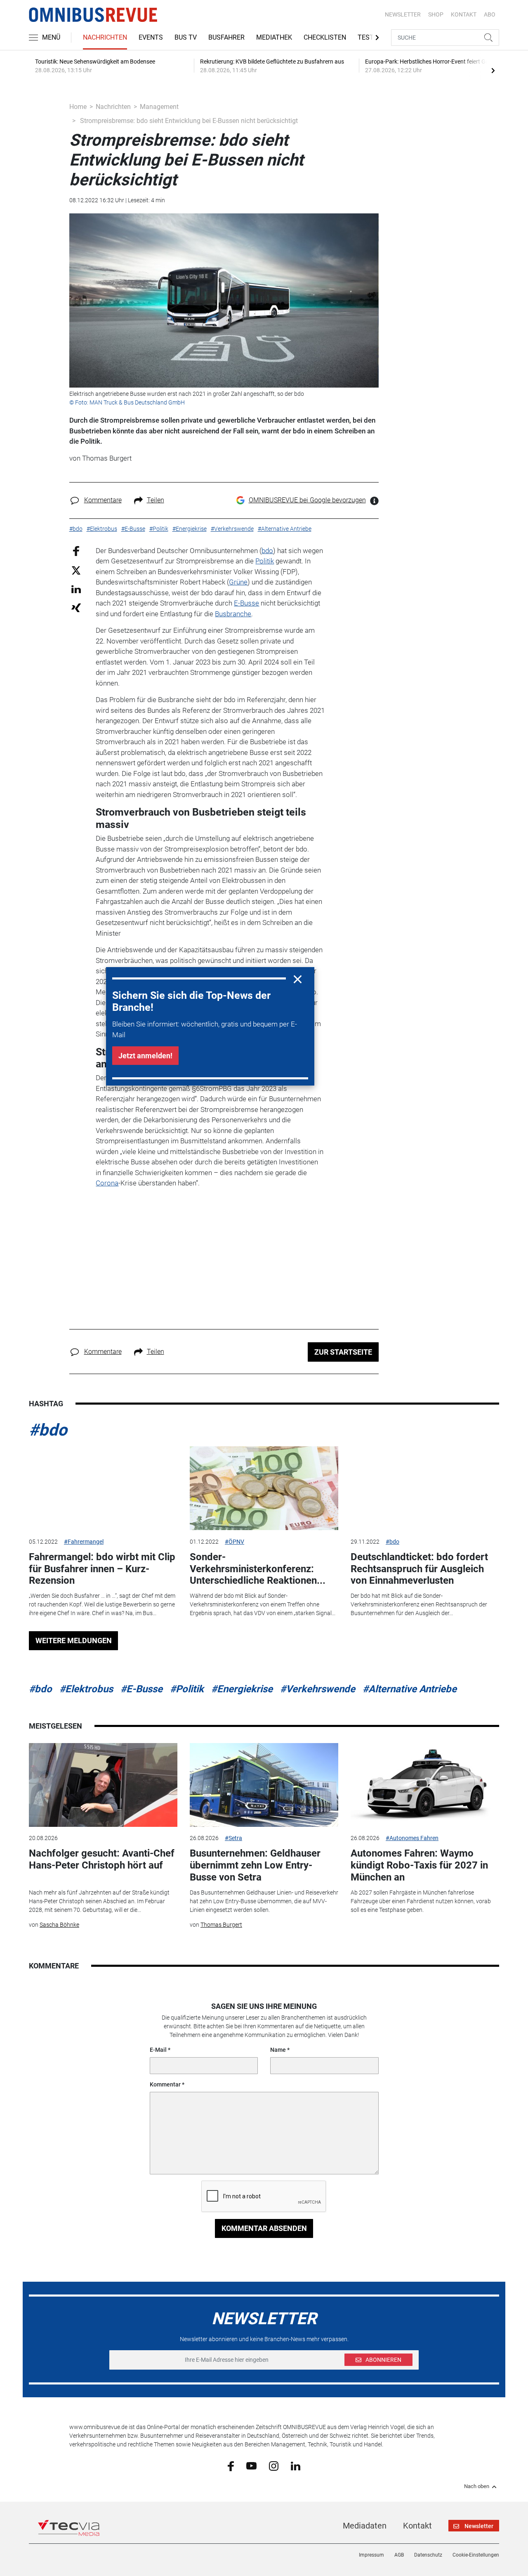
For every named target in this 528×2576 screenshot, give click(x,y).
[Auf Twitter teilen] (76, 570)
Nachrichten (105, 37)
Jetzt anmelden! (145, 1056)
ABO (490, 14)
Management (159, 107)
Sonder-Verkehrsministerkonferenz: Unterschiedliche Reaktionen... (258, 1569)
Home (78, 107)
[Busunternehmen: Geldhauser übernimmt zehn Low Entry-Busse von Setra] (264, 1785)
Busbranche (233, 614)
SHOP (436, 14)
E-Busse (246, 603)
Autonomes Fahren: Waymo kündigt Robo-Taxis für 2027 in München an (419, 1865)
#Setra (233, 1838)
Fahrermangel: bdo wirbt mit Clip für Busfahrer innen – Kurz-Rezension (102, 1569)
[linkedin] (296, 2465)
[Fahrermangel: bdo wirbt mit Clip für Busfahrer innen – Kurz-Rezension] (103, 1488)
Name (278, 2050)
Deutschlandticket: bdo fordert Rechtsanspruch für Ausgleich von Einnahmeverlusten (419, 1569)
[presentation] (493, 70)
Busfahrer (226, 37)
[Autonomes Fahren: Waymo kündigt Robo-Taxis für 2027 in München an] (425, 1785)
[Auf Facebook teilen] (76, 550)
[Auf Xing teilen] (76, 607)
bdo (267, 551)
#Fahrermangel (84, 1542)
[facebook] (231, 2466)
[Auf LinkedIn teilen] (76, 589)
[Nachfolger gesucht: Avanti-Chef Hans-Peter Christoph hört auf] (103, 1785)
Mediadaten (365, 2526)
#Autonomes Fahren (412, 1838)
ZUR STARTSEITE (343, 1352)
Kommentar (165, 2084)
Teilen (156, 500)
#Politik (187, 1689)
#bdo (48, 1430)
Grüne (238, 582)
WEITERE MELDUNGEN (74, 1640)
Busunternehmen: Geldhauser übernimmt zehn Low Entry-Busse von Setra (255, 1865)
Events (151, 37)
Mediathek (274, 37)
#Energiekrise (242, 1689)
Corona (107, 1183)
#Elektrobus (86, 1689)
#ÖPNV (235, 1542)
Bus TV (186, 37)
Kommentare (103, 500)
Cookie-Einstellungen (476, 2555)
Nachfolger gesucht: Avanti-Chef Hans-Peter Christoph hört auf (102, 1859)
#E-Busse (141, 1689)
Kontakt (417, 2526)
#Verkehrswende (318, 1689)
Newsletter (403, 14)
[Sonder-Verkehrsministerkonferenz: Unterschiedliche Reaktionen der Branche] (264, 1488)
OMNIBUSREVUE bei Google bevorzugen (307, 500)
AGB (399, 2555)
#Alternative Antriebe (410, 1689)
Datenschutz (428, 2555)
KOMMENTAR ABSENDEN (264, 2228)
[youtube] (251, 2465)
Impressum (371, 2555)
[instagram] (274, 2465)
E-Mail (158, 2050)
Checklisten (325, 37)
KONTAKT (464, 14)
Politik (265, 561)
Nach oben (477, 2486)
